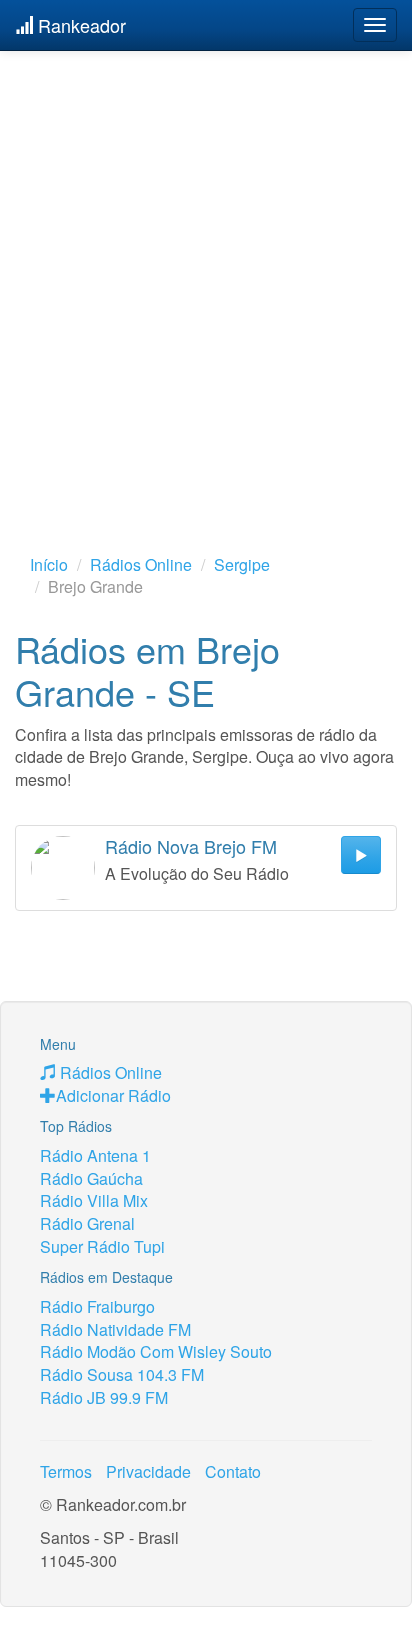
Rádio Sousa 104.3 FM (122, 1374)
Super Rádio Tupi (102, 1246)
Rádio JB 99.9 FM (104, 1397)
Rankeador (79, 25)
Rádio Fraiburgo (97, 1306)
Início (49, 564)
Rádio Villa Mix (94, 1200)
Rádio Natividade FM (115, 1329)
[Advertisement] (206, 271)
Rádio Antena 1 (95, 1155)
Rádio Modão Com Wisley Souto (156, 1351)
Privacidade (148, 1471)
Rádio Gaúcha (91, 1178)
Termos (66, 1471)
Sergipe (242, 564)
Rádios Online (141, 564)
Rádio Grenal (87, 1223)
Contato (233, 1471)
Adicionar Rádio (113, 1095)
